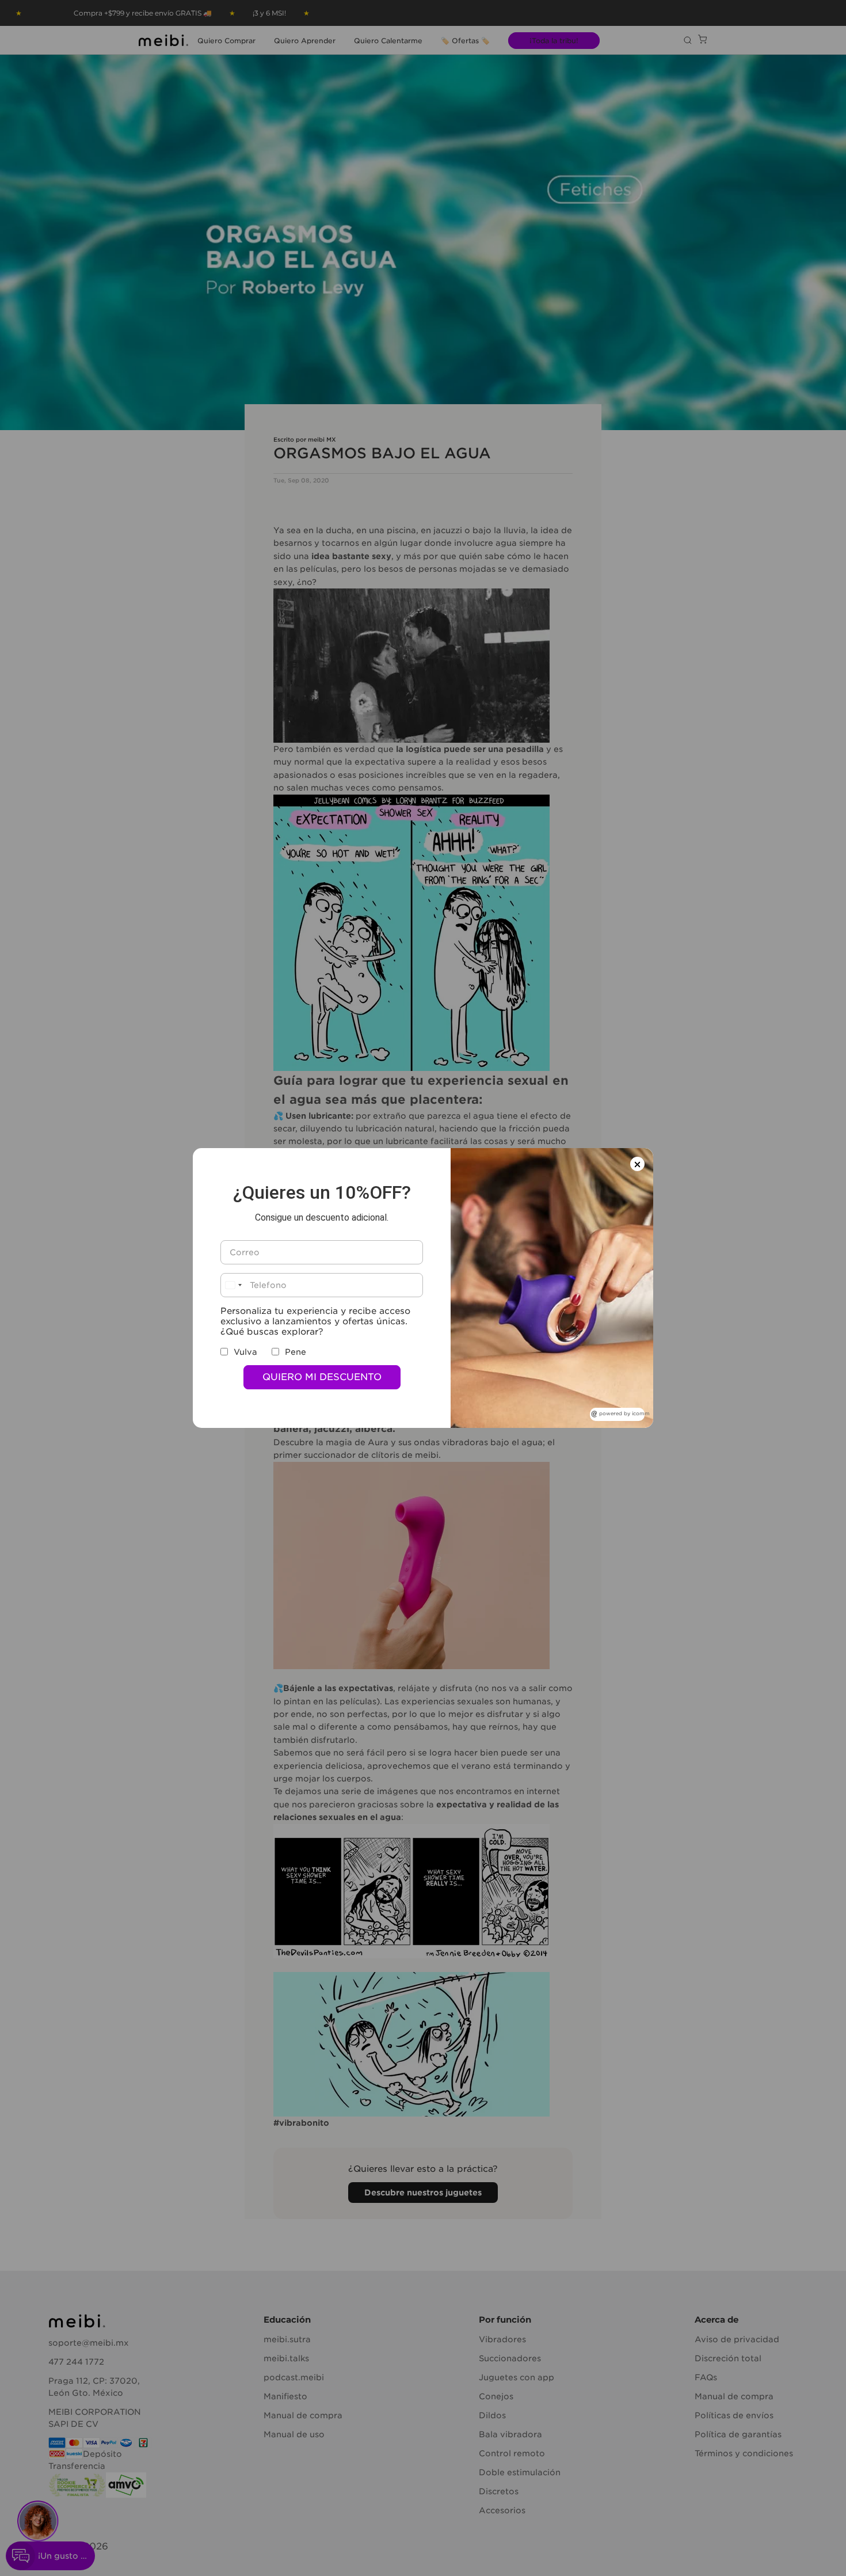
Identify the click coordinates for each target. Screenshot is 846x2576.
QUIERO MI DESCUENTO (322, 1377)
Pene (296, 1352)
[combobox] (233, 1285)
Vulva (245, 1352)
